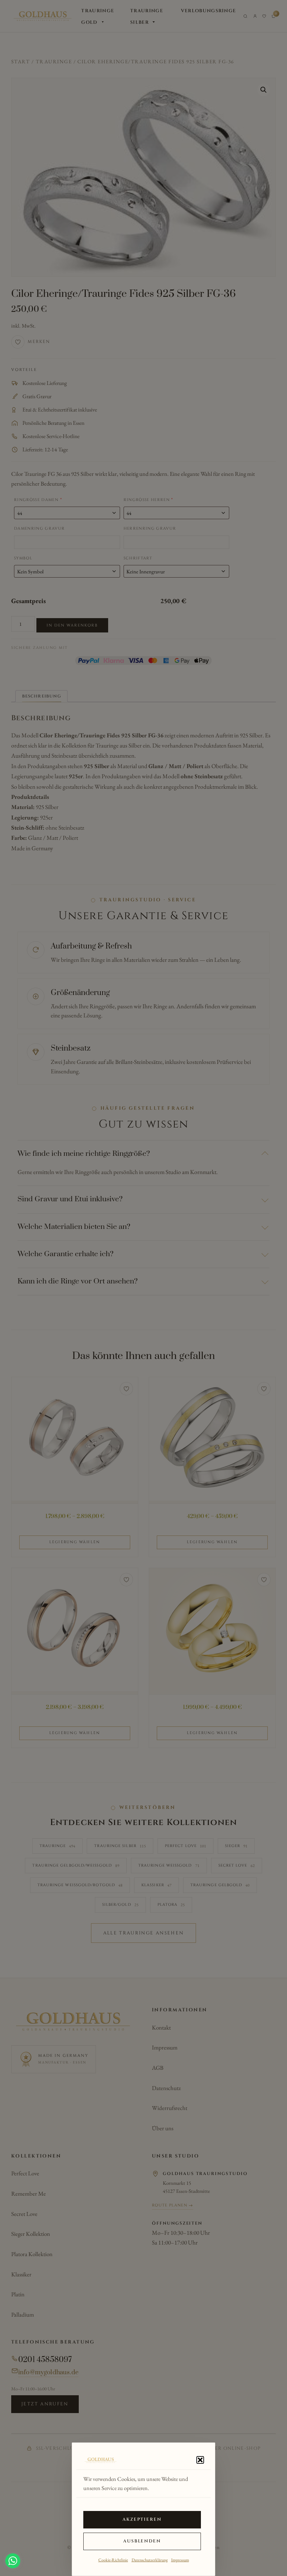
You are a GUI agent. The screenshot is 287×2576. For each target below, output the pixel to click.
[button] (200, 2460)
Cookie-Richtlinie (113, 2560)
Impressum (180, 2560)
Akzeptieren (142, 2520)
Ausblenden (142, 2541)
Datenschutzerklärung (150, 2560)
